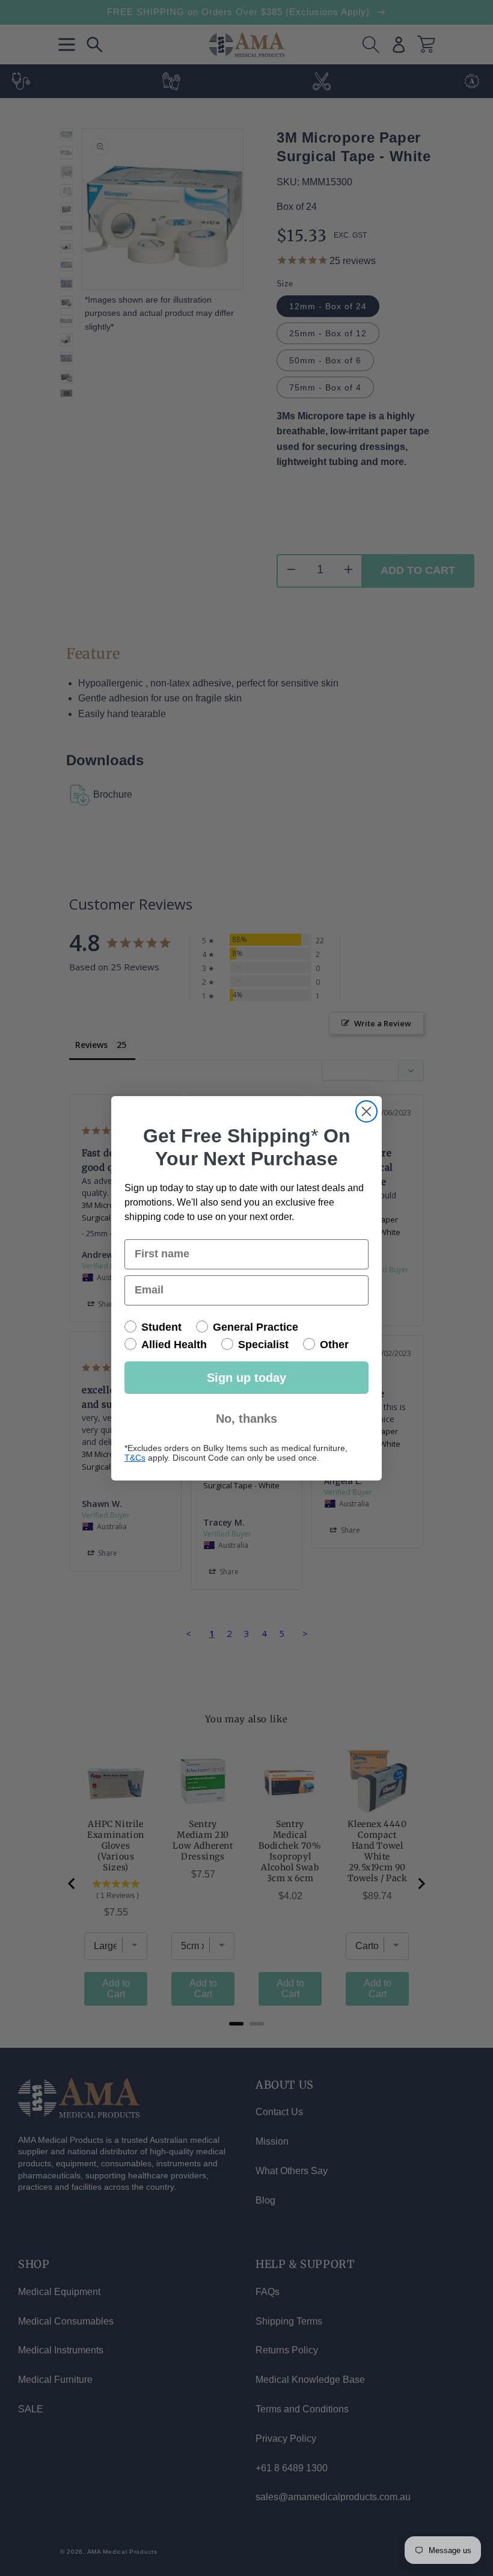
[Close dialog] (366, 1111)
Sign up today (246, 1378)
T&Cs (135, 1458)
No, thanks (246, 1419)
